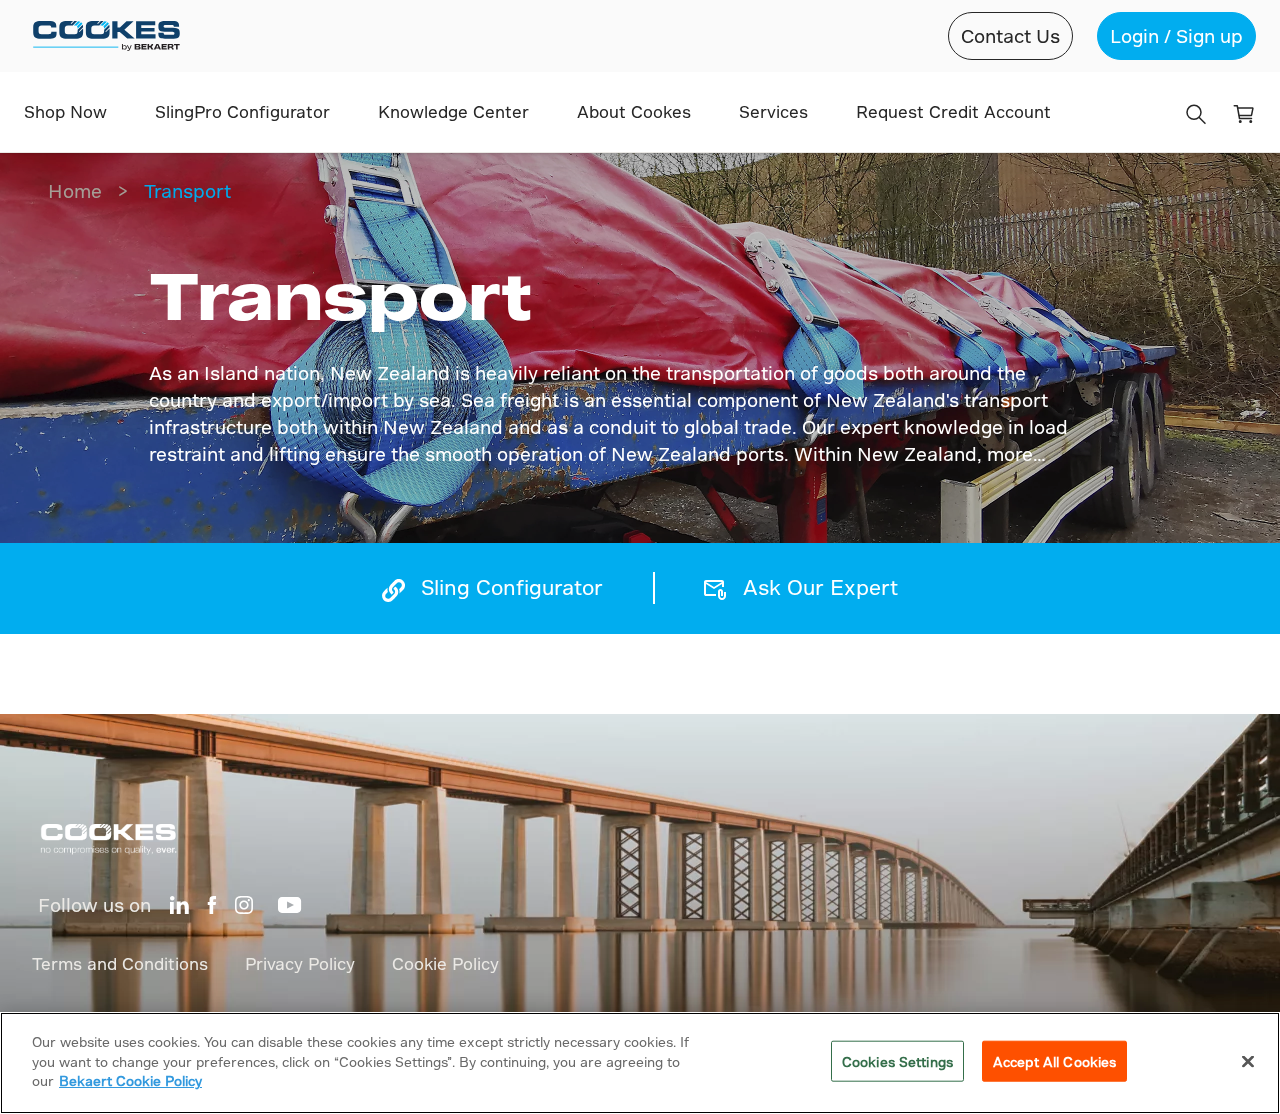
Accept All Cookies (1054, 1061)
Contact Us (1010, 35)
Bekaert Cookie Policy (130, 1080)
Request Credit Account (953, 111)
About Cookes (634, 111)
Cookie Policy (445, 963)
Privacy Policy (300, 963)
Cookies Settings (897, 1061)
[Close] (1248, 1062)
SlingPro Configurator (242, 111)
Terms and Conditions (120, 963)
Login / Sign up (1176, 35)
